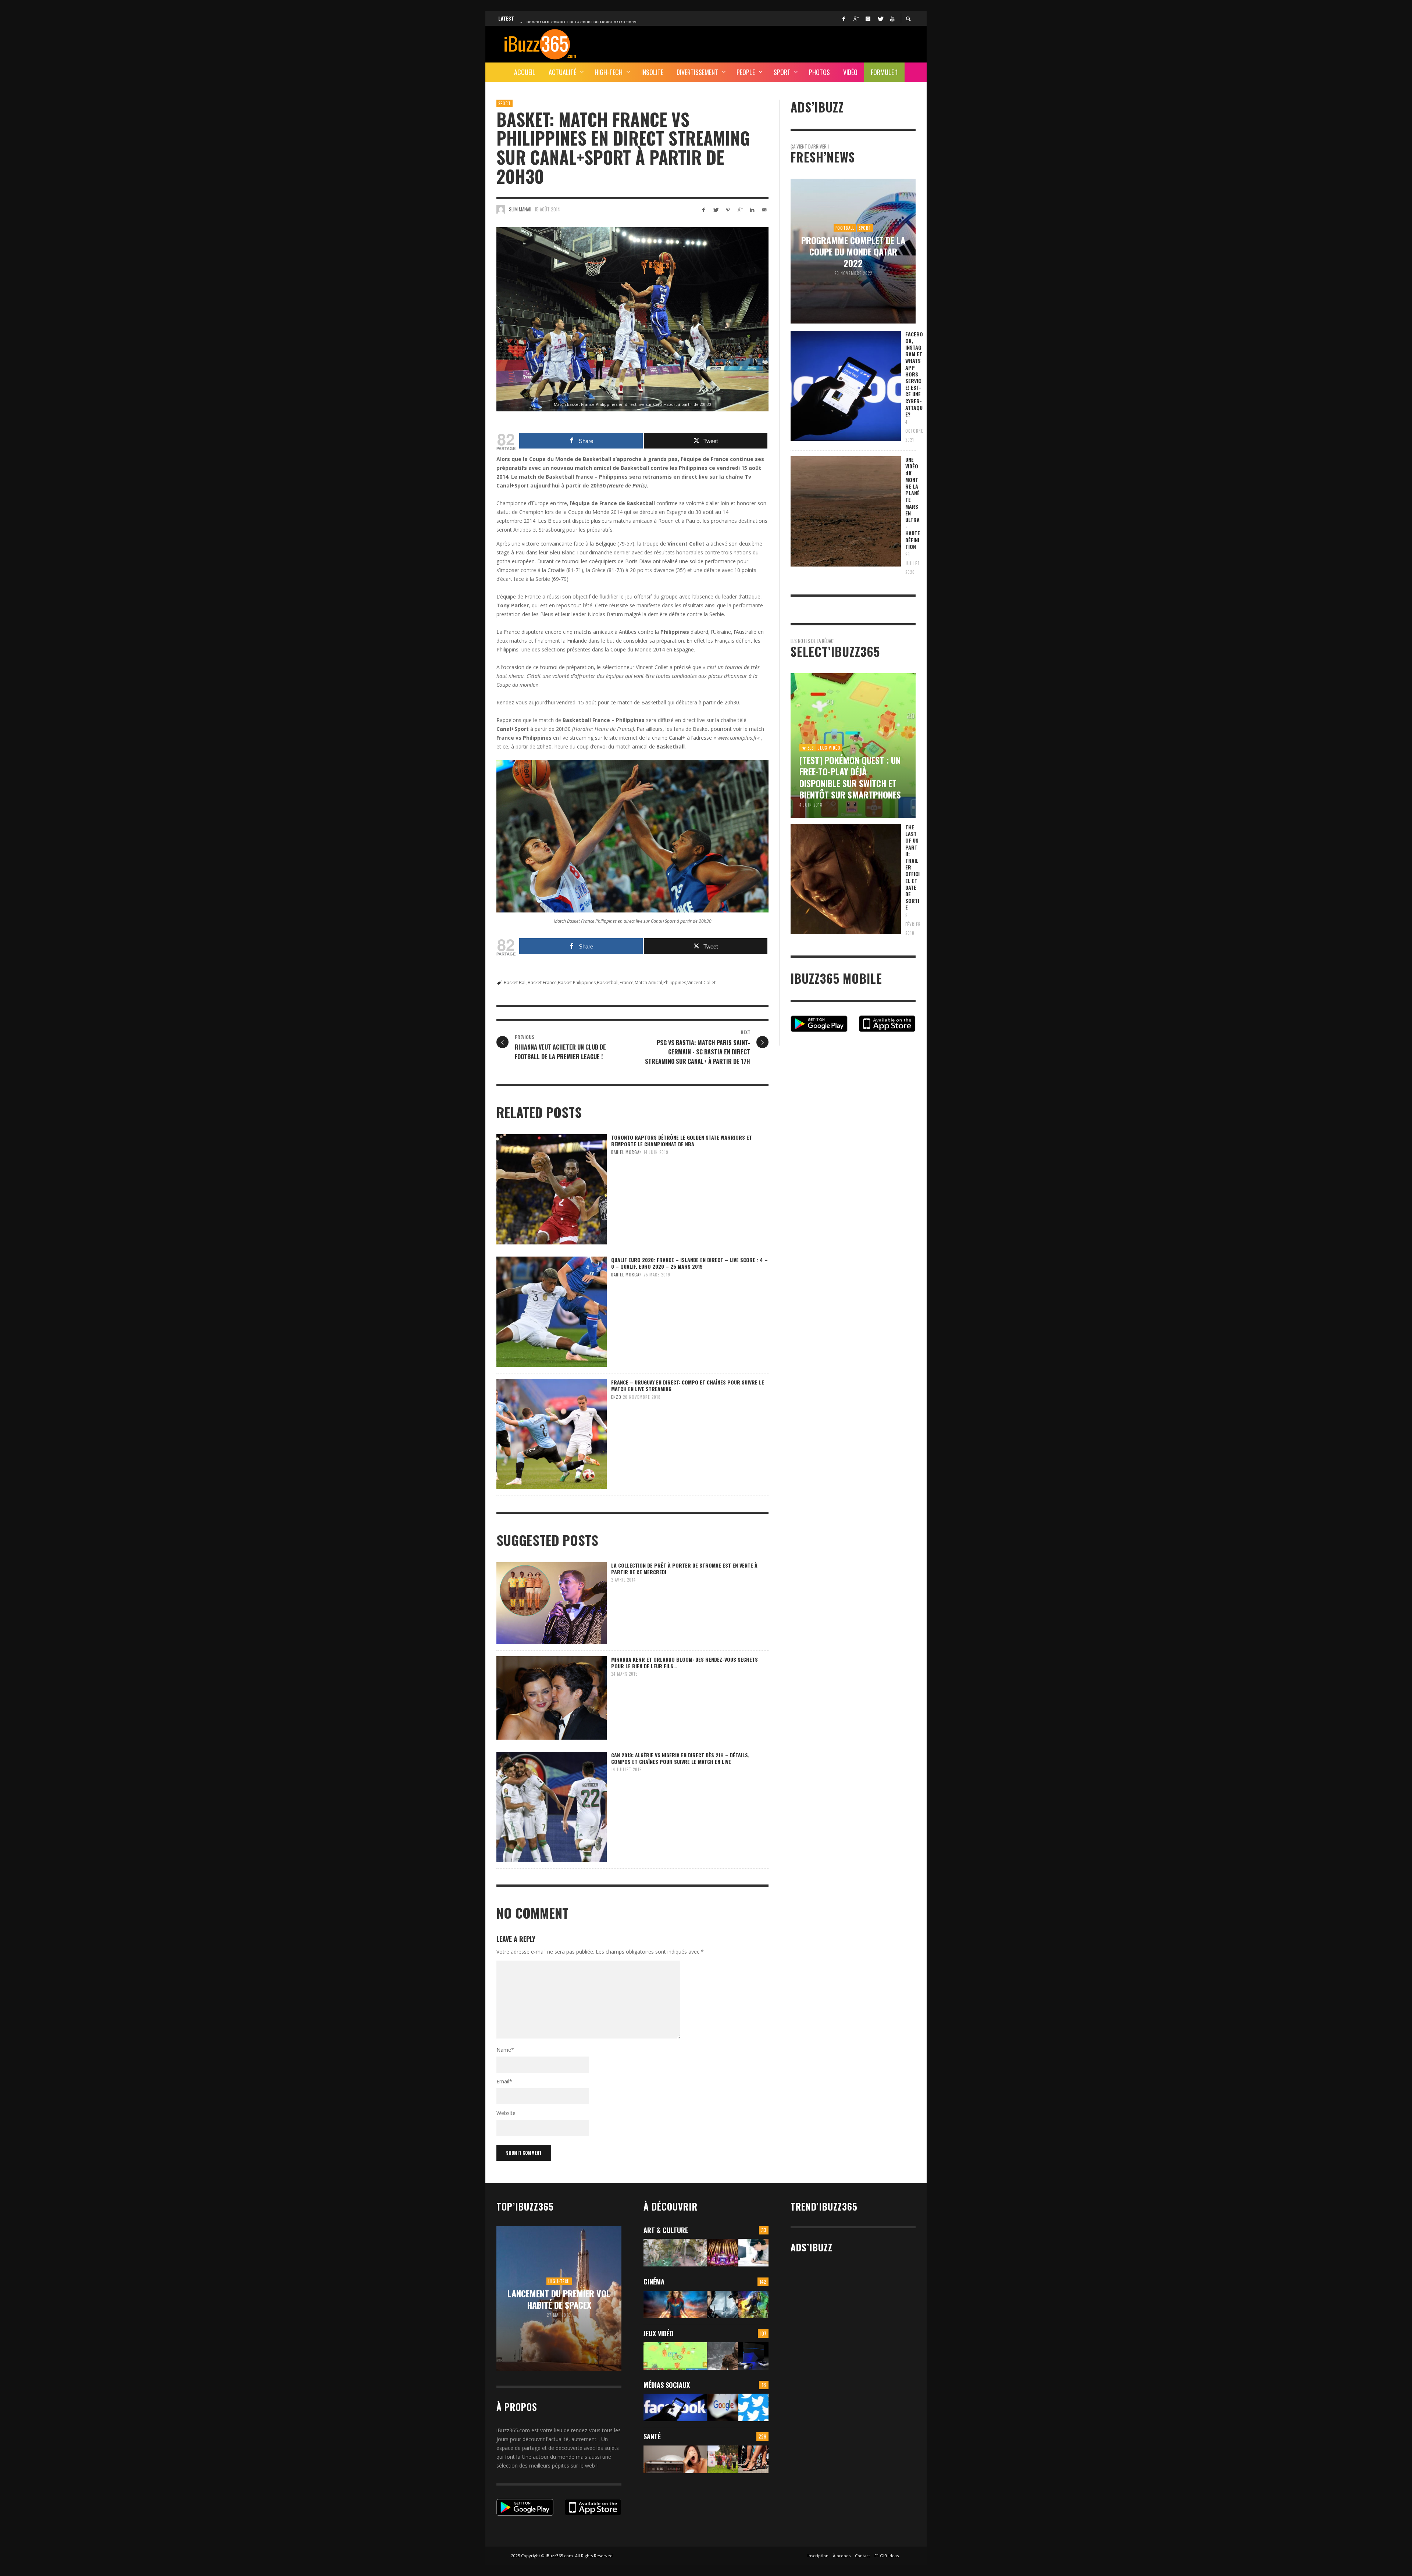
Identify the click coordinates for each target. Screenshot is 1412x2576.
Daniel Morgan (627, 1152)
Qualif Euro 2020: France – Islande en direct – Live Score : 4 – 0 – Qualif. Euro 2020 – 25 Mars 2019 (689, 1263)
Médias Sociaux (667, 2385)
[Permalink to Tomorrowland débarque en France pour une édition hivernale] (723, 2253)
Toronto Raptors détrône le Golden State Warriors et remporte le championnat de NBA (682, 1141)
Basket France (542, 982)
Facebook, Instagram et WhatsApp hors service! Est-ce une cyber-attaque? (914, 374)
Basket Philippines (577, 982)
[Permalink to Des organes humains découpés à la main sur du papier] (753, 2253)
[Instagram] (868, 18)
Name (505, 2050)
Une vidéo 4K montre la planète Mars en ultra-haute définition (913, 503)
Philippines (675, 982)
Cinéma (654, 2282)
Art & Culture (666, 2230)
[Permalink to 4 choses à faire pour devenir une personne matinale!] (675, 2459)
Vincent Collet (701, 982)
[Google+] (856, 18)
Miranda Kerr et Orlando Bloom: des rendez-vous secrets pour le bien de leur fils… (684, 1663)
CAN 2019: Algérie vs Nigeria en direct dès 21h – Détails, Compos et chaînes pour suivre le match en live (680, 1758)
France (627, 982)
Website (506, 2113)
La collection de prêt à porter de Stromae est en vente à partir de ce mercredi (684, 1569)
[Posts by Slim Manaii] (501, 209)
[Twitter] (880, 18)
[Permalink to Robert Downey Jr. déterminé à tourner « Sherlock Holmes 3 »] (723, 2305)
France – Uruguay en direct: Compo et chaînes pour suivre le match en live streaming (688, 1385)
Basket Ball (515, 982)
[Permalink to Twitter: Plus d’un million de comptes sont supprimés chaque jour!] (753, 2407)
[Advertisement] (782, 43)
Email (504, 2081)
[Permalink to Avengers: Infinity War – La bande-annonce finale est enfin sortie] (753, 2305)
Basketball (608, 982)
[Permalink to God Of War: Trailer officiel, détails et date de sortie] (723, 2356)
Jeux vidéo (659, 2333)
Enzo (616, 1397)
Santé (652, 2436)
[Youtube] (892, 18)
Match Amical (648, 982)
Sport (504, 103)
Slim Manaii (520, 209)
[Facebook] (844, 18)
